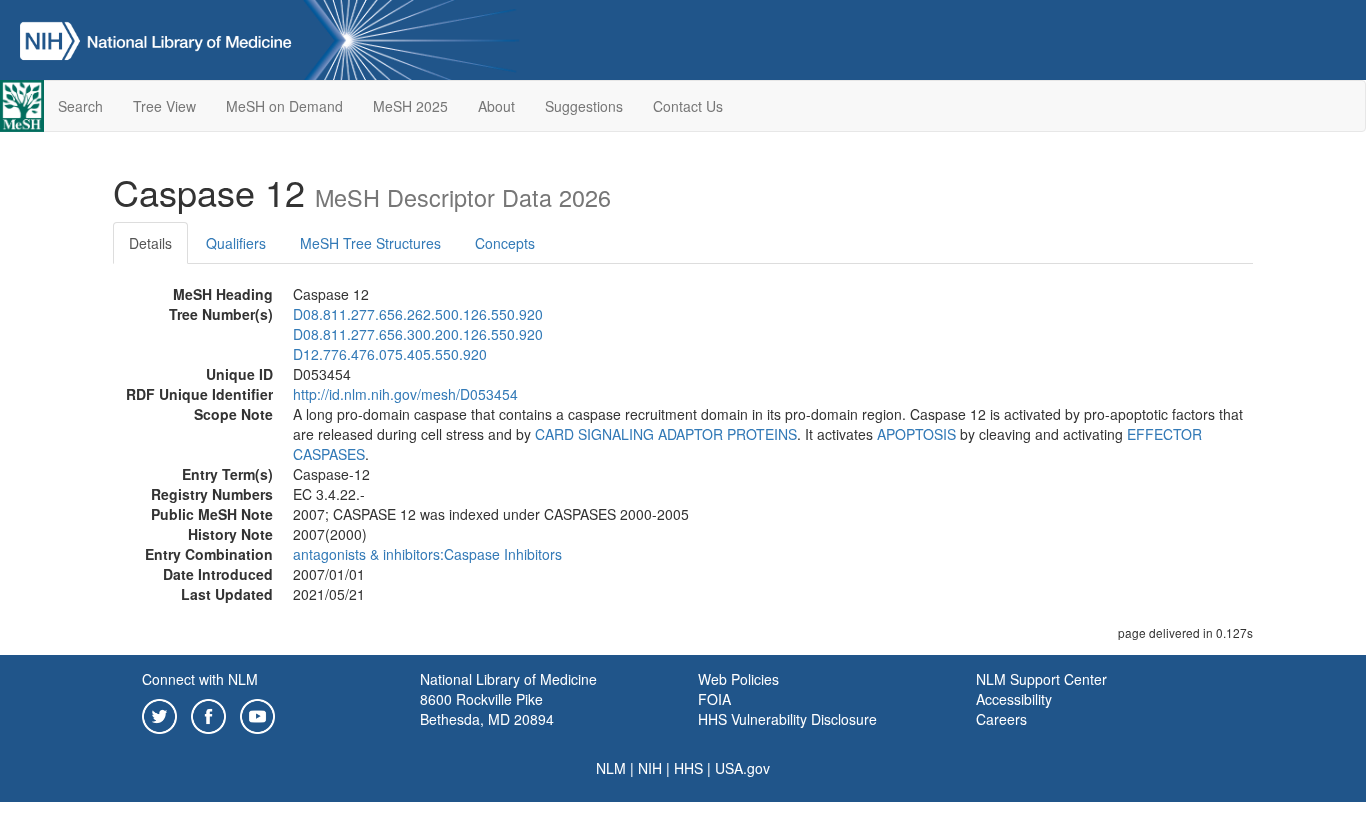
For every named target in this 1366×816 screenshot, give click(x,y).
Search (80, 106)
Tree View (164, 106)
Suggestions (584, 106)
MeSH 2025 (410, 106)
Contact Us (688, 106)
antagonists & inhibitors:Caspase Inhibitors (427, 554)
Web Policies (738, 679)
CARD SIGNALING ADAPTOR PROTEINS (666, 434)
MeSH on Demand (284, 106)
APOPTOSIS (916, 434)
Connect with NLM (200, 679)
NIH (650, 768)
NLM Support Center (1041, 679)
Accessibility (1014, 699)
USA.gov (742, 768)
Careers (1001, 719)
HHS (688, 768)
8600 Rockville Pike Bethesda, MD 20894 (487, 709)
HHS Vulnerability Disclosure (787, 719)
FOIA (714, 699)
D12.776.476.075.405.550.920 (390, 354)
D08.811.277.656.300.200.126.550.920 (418, 334)
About (496, 106)
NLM (611, 768)
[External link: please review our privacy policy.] (159, 714)
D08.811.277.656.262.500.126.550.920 (418, 314)
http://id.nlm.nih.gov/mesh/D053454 (405, 394)
